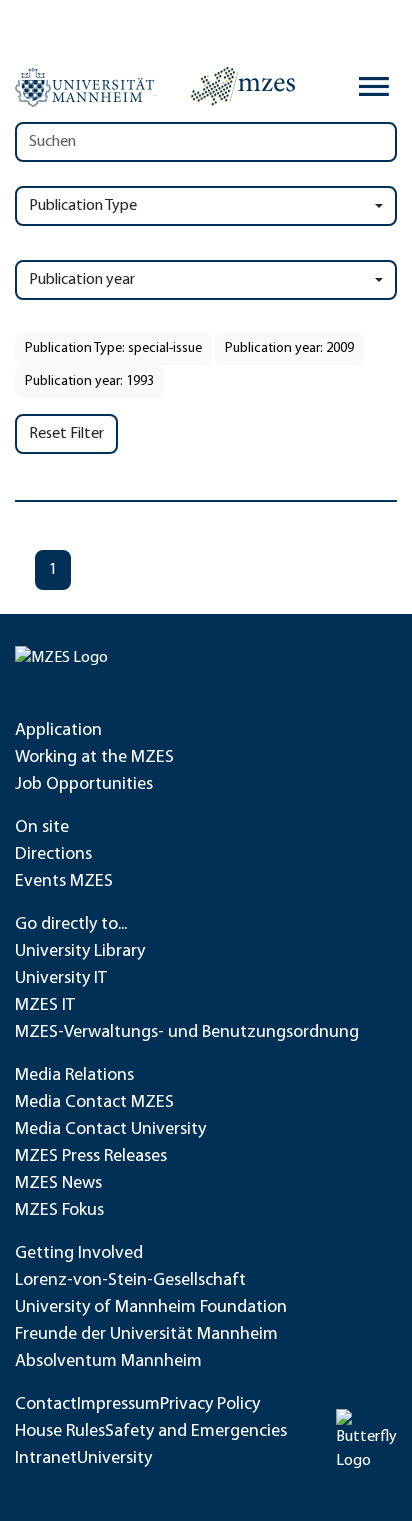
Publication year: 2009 (289, 348)
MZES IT (45, 1006)
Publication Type (83, 206)
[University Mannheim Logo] (86, 87)
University (114, 1459)
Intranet (46, 1459)
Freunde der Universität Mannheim (146, 1335)
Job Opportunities (84, 785)
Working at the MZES (94, 758)
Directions (53, 855)
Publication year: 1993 (89, 381)
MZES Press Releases (91, 1157)
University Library (80, 952)
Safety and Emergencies (196, 1432)
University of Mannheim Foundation (151, 1308)
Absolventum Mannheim (108, 1362)
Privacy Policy (210, 1405)
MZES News (58, 1184)
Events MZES (64, 882)
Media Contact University (110, 1130)
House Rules (60, 1432)
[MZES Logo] (243, 86)
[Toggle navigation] (374, 87)
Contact (46, 1405)
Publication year (82, 280)
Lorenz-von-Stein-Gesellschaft (130, 1281)
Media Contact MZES (94, 1103)
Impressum (118, 1405)
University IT (61, 979)
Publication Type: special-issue (113, 348)
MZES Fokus (59, 1211)
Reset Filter (66, 434)
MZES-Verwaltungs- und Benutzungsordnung (187, 1033)
